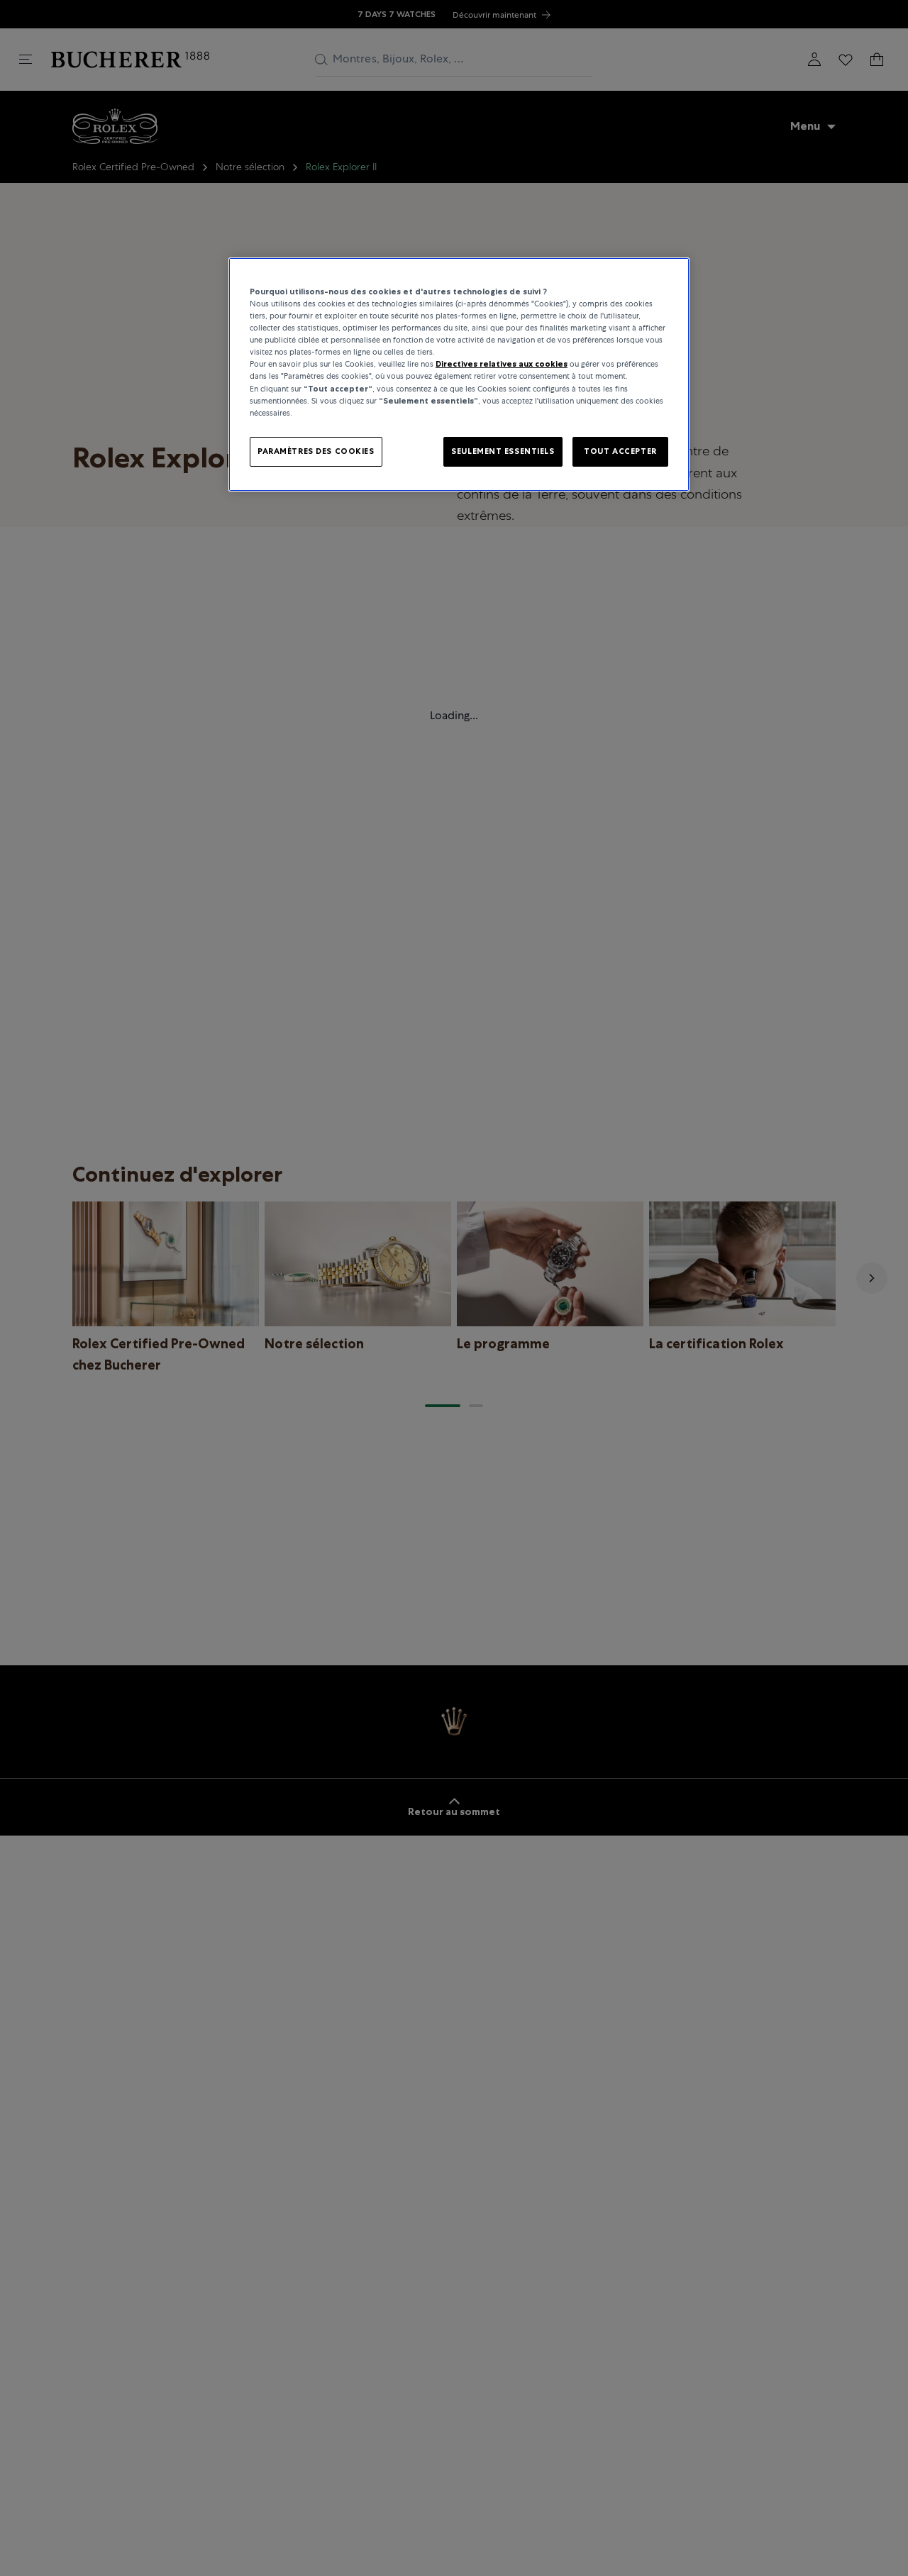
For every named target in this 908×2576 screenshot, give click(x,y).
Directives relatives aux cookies (502, 365)
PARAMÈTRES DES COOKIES (316, 451)
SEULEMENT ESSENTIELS (503, 451)
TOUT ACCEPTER (620, 451)
